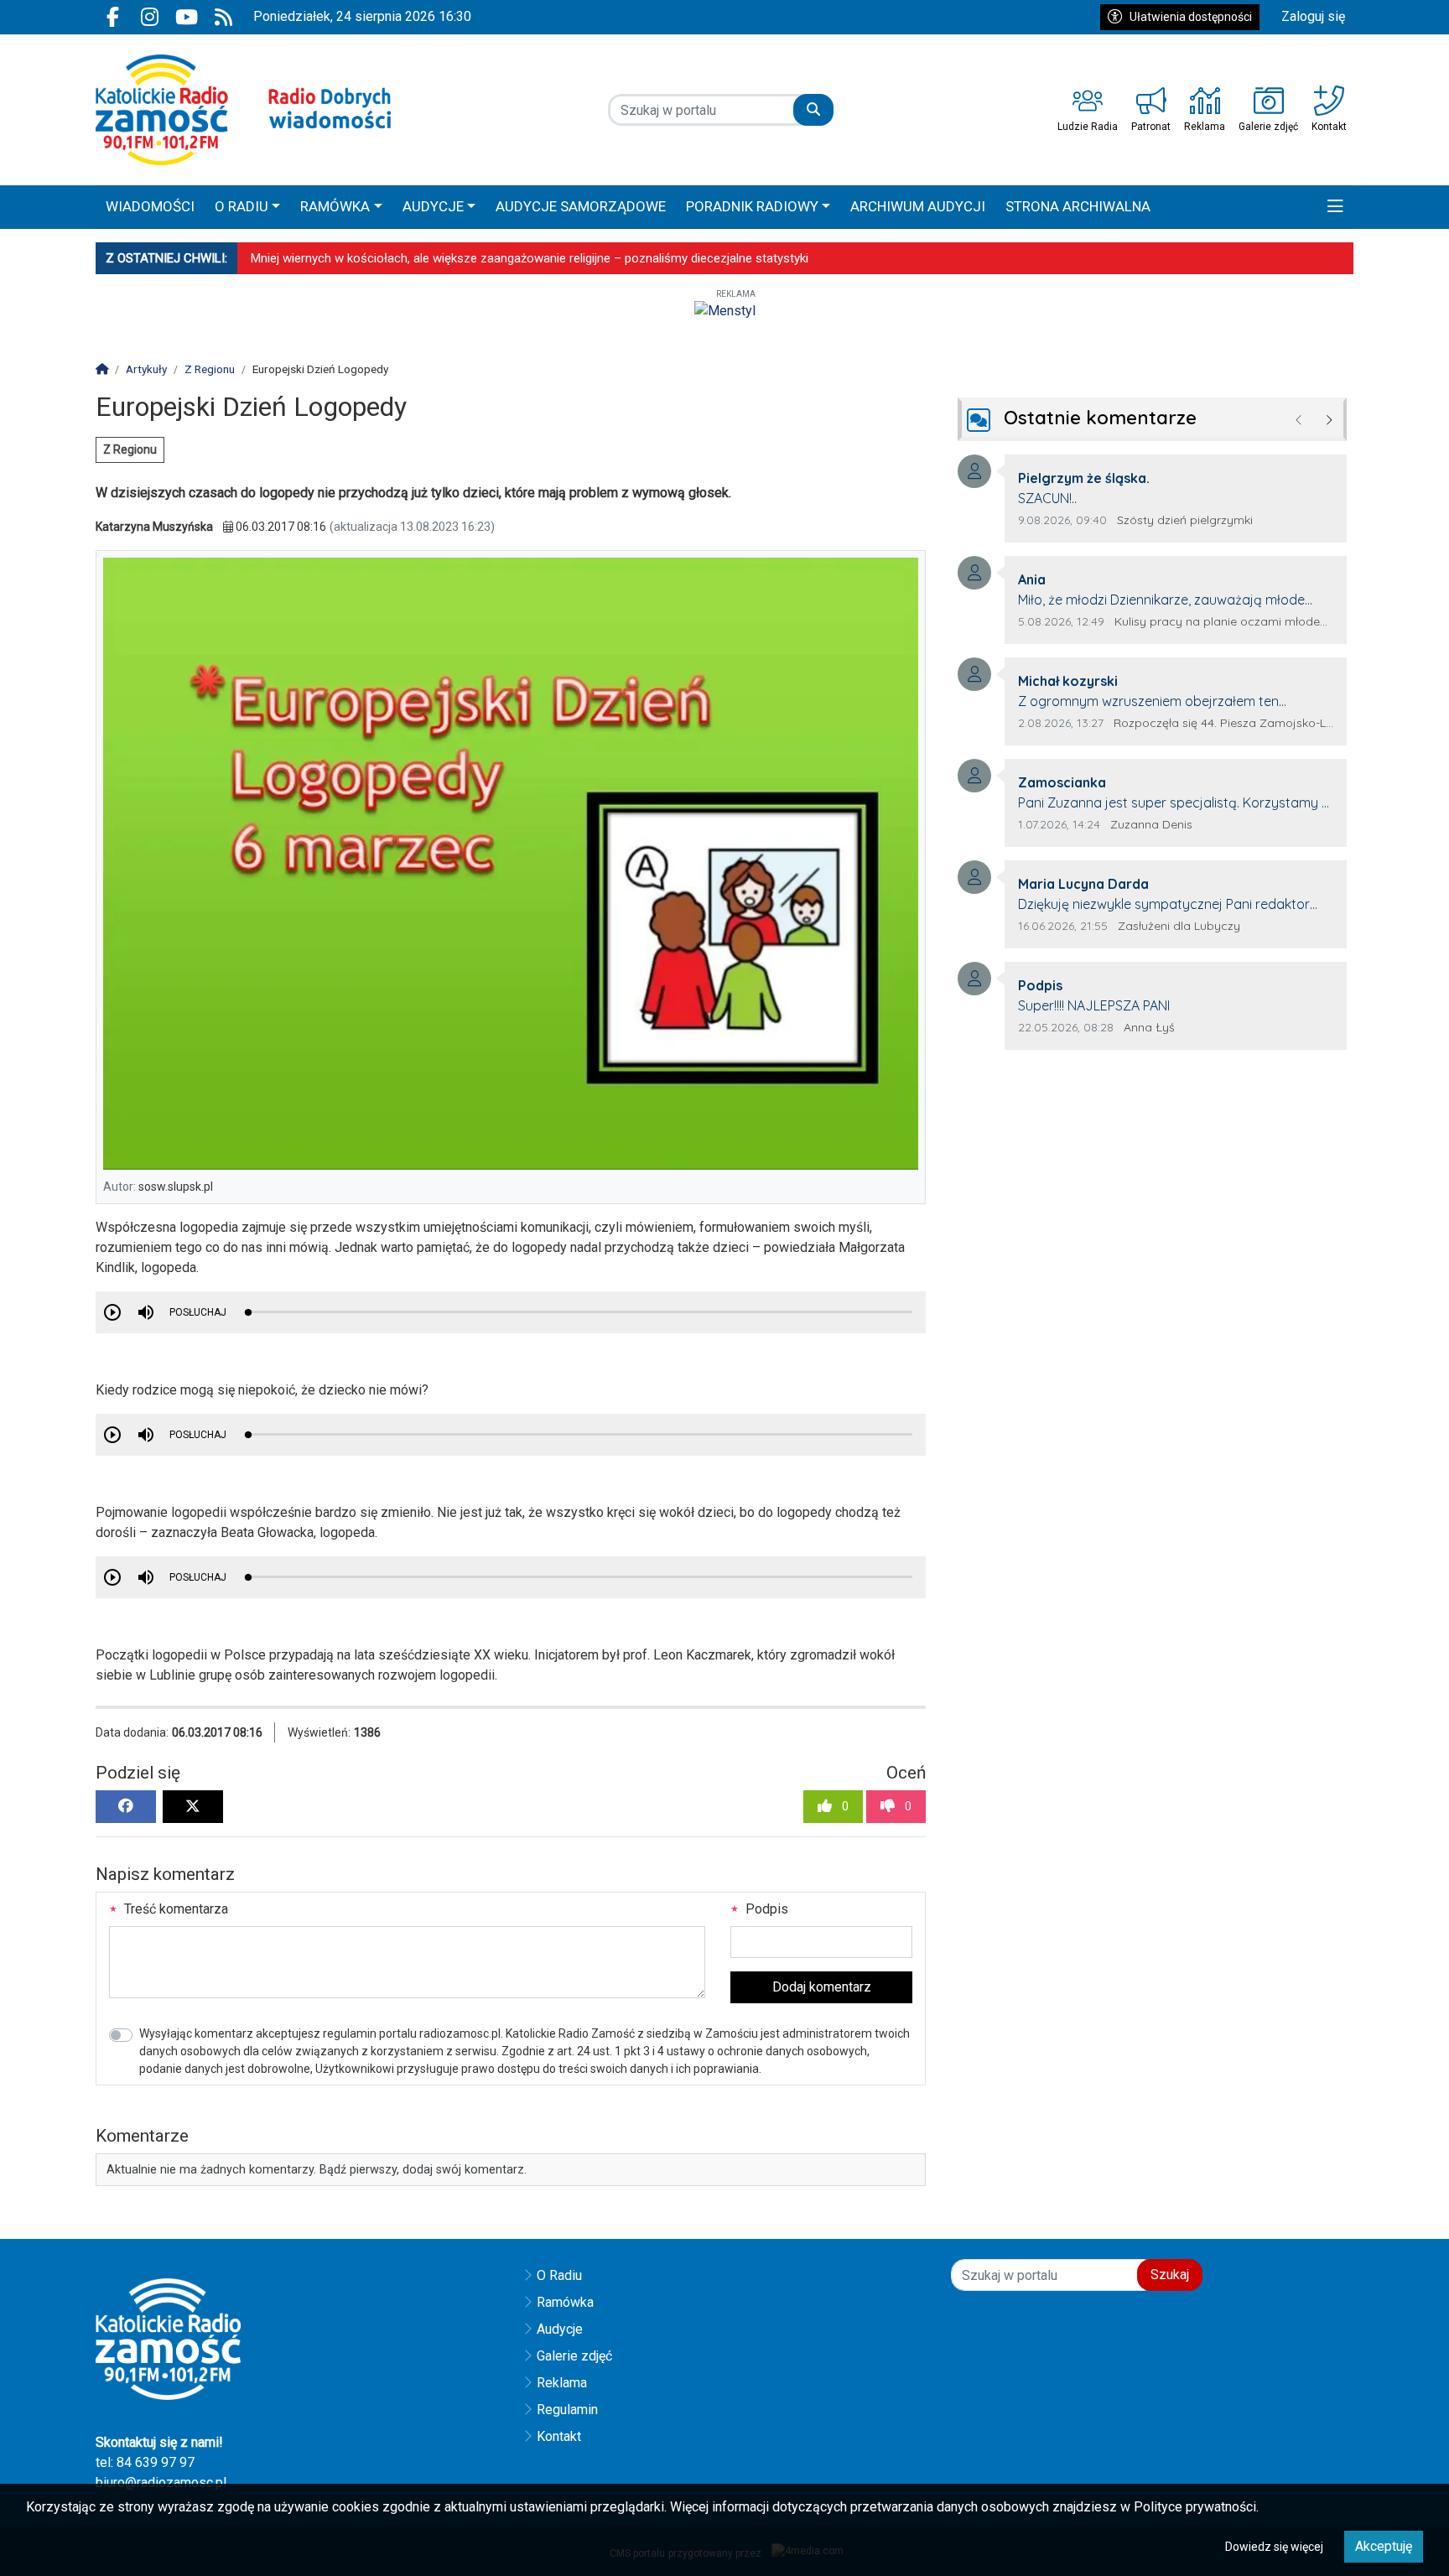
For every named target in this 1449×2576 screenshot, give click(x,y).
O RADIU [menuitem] (241, 206)
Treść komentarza (174, 1909)
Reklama (562, 2383)
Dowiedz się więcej (1274, 2547)
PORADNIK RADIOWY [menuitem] (752, 206)
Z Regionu (130, 449)
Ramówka (565, 2302)
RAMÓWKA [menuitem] (335, 206)
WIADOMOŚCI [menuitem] (150, 206)
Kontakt (559, 2436)
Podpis (765, 1909)
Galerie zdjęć (574, 2356)
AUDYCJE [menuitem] (433, 206)
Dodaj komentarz (822, 1987)
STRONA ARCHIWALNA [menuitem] (1078, 206)
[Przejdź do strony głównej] (244, 110)
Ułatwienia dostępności (1191, 17)
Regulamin (567, 2410)
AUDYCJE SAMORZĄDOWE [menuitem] (581, 206)
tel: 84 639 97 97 (145, 2462)
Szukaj (1170, 2275)
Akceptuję (1384, 2546)
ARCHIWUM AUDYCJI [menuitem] (918, 206)
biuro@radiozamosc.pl (161, 2483)
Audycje (560, 2329)
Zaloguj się (1313, 16)
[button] (1335, 207)
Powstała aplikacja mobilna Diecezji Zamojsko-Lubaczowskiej (421, 258)
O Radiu (559, 2275)
